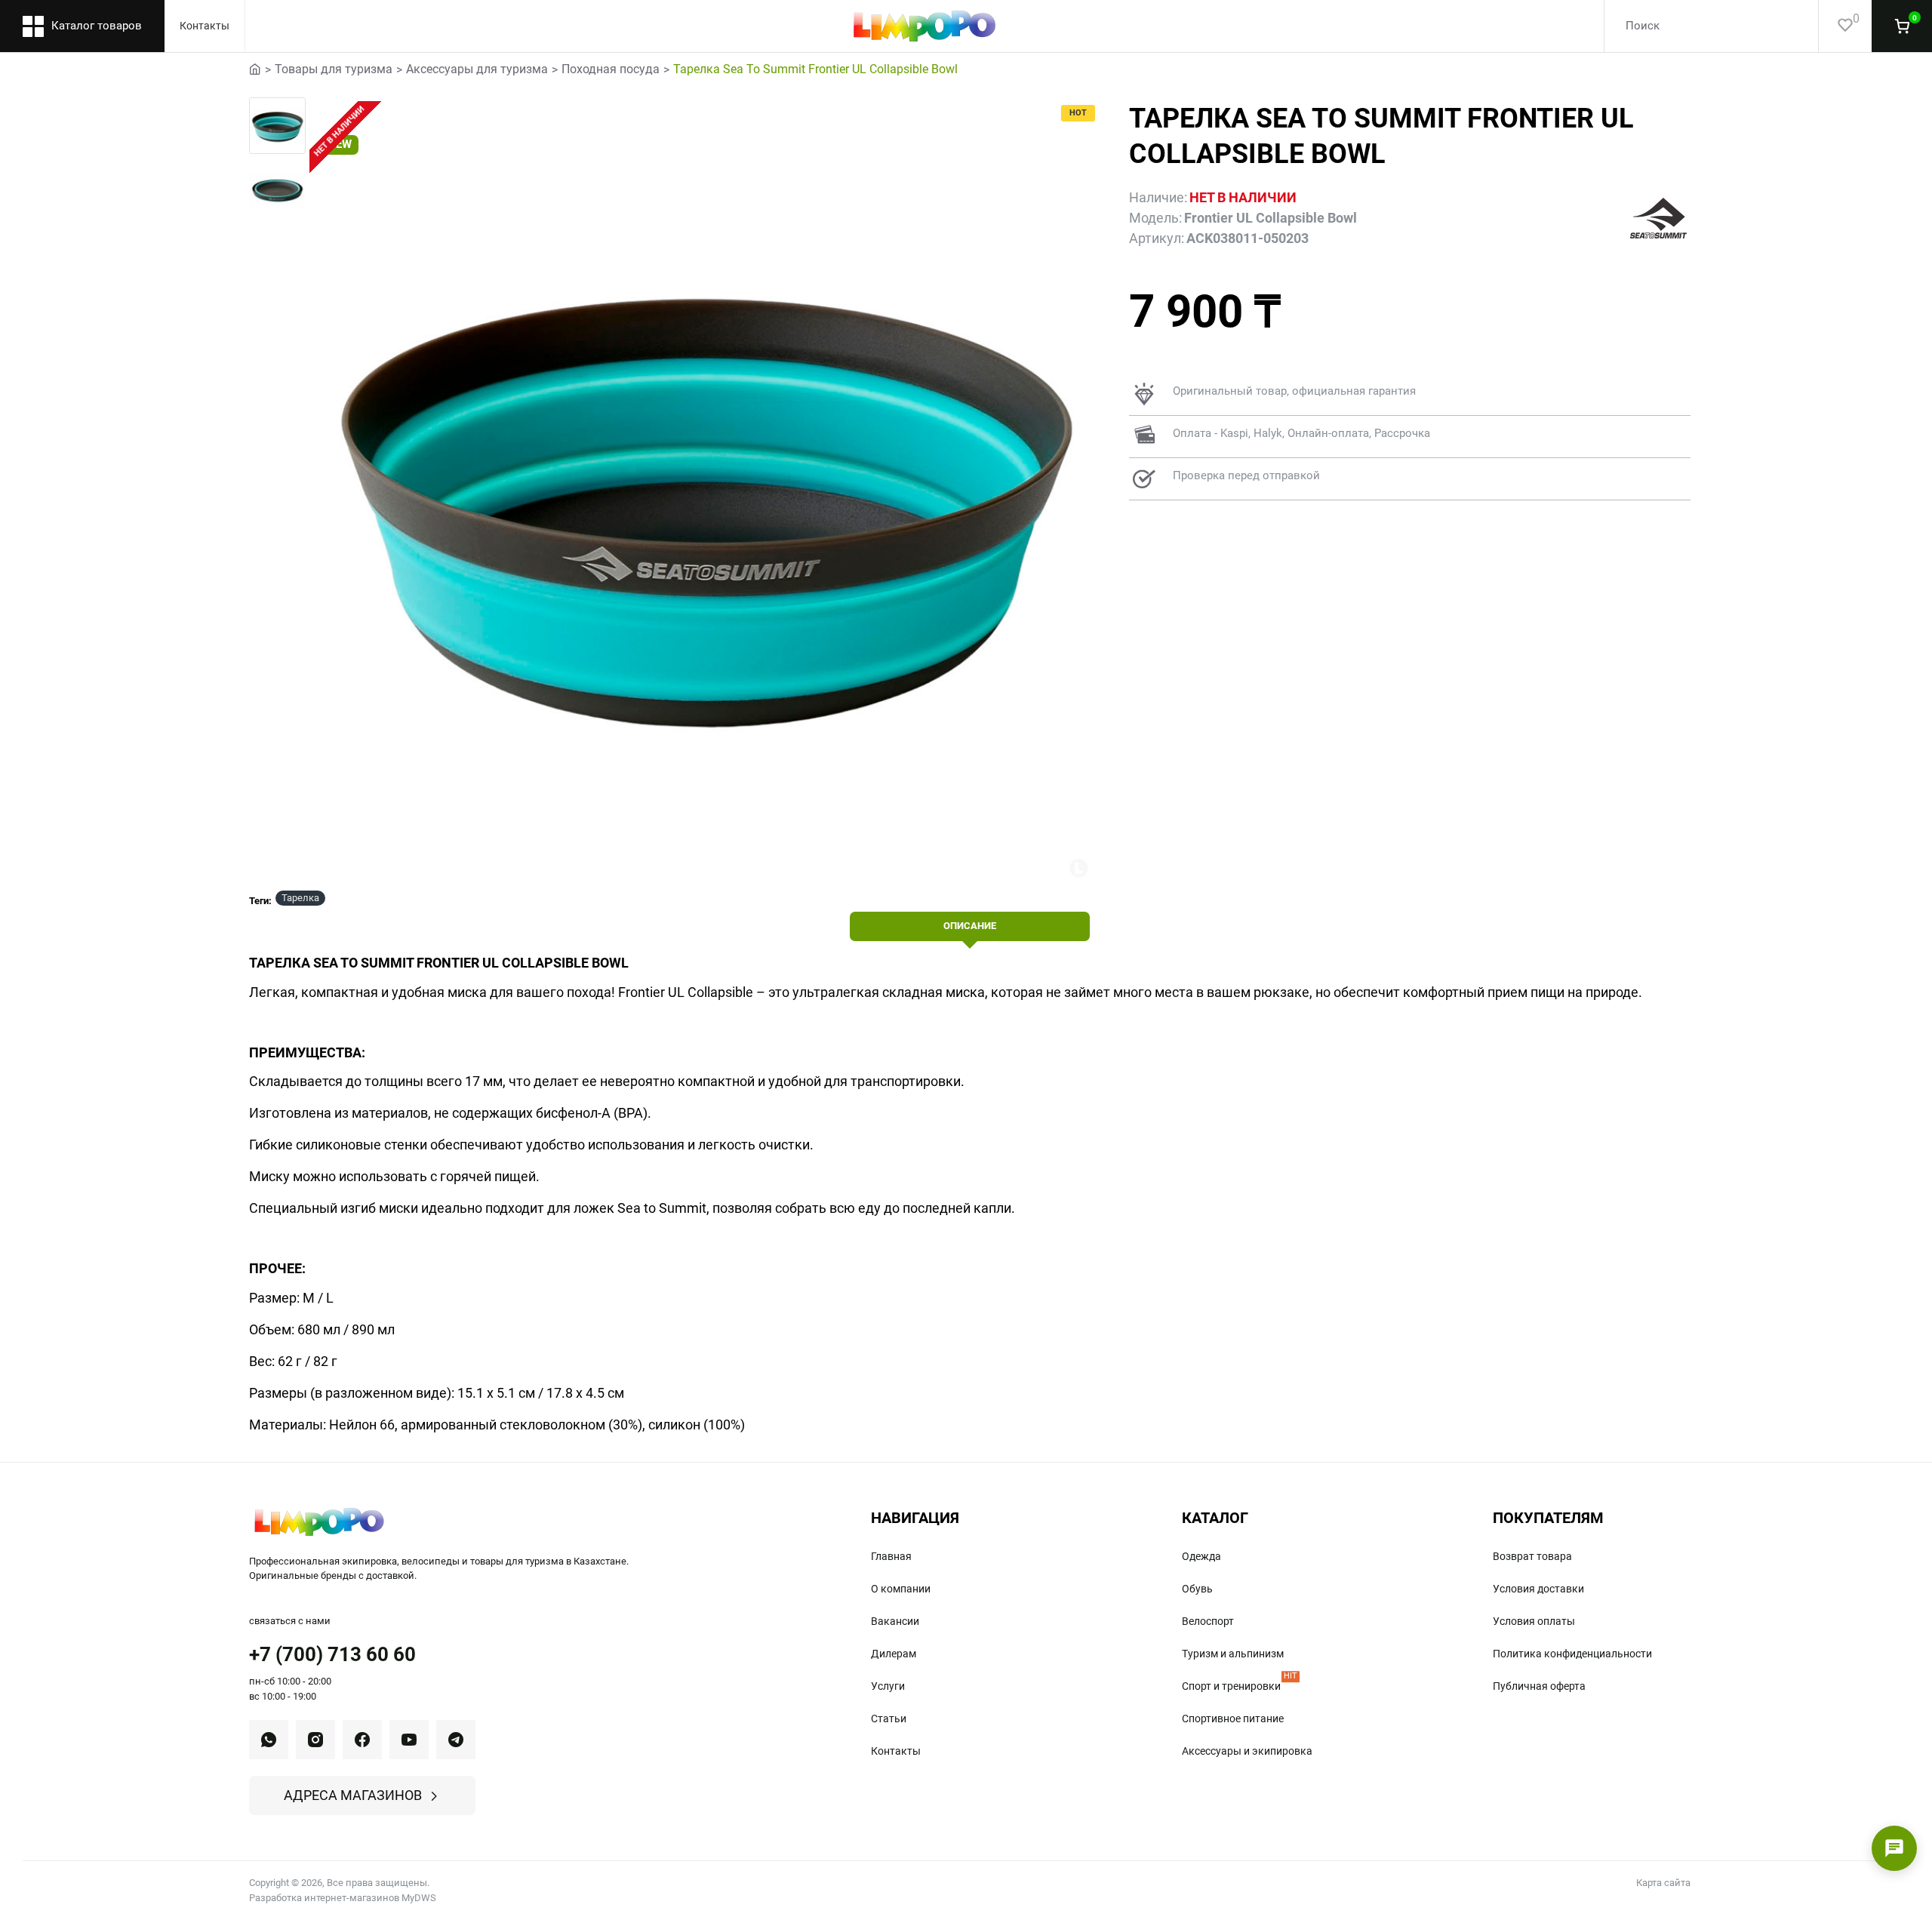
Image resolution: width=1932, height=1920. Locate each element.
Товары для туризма (334, 69)
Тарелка (300, 898)
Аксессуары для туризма (477, 69)
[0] (1836, 26)
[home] (255, 68)
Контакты (205, 26)
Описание (970, 926)
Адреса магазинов (353, 1795)
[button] (279, 116)
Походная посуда (611, 69)
